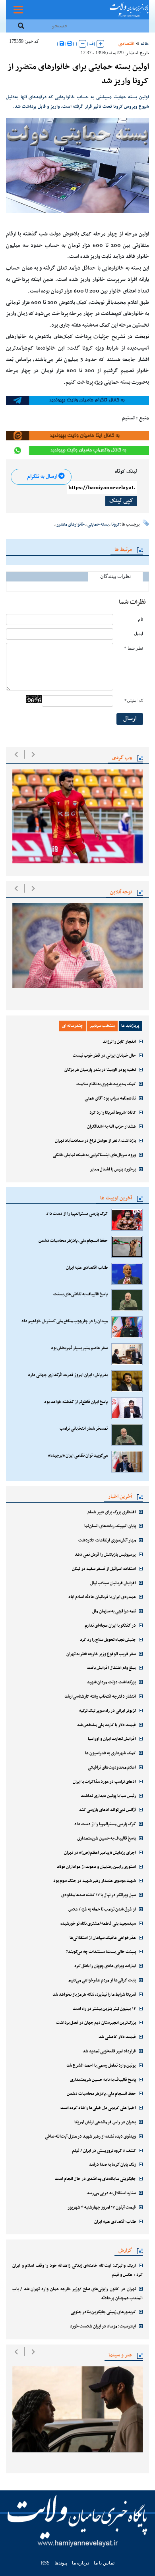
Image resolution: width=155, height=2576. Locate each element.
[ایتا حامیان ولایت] (77, 436)
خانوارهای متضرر (71, 524)
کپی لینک (121, 501)
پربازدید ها (130, 1026)
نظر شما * (134, 648)
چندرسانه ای (73, 1026)
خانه (145, 44)
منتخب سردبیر (102, 1026)
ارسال (130, 719)
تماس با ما (104, 2563)
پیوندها (61, 2563)
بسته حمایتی (98, 524)
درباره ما (80, 2563)
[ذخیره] (62, 44)
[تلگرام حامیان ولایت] (77, 400)
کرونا (116, 524)
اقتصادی (126, 44)
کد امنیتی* (134, 701)
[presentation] (16, 754)
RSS (45, 2563)
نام (140, 619)
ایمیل (139, 634)
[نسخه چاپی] (70, 44)
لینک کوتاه (126, 472)
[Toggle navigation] (18, 10)
